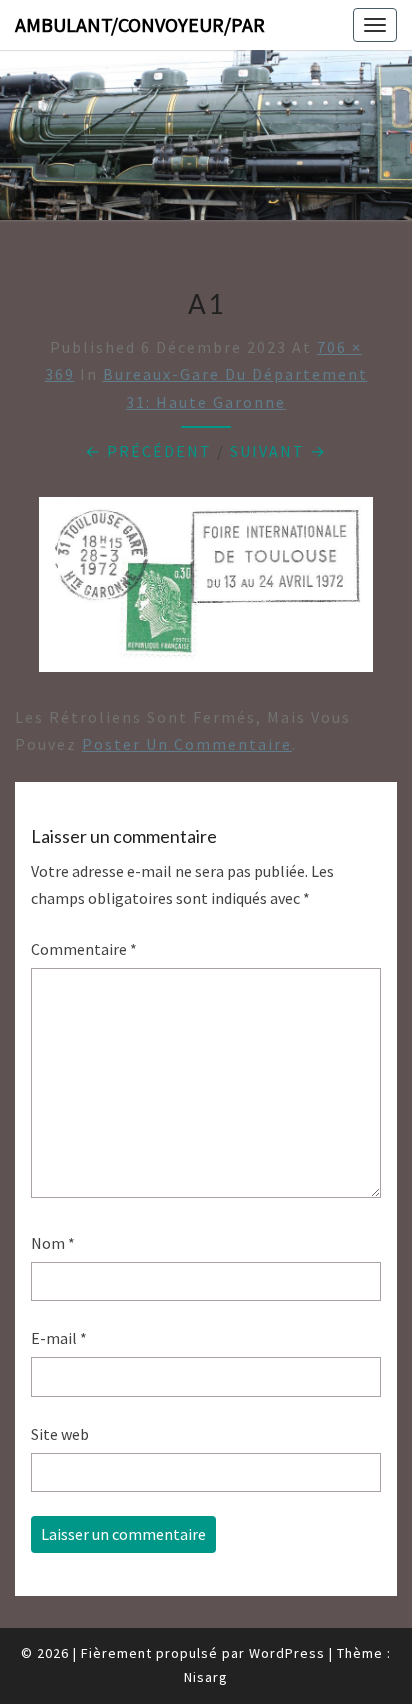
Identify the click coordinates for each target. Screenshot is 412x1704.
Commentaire (84, 949)
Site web (60, 1434)
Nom (53, 1243)
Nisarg (206, 1677)
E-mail (59, 1338)
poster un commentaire (187, 744)
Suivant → (278, 451)
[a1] (206, 590)
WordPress (287, 1653)
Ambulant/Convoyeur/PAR (140, 24)
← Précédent (148, 451)
